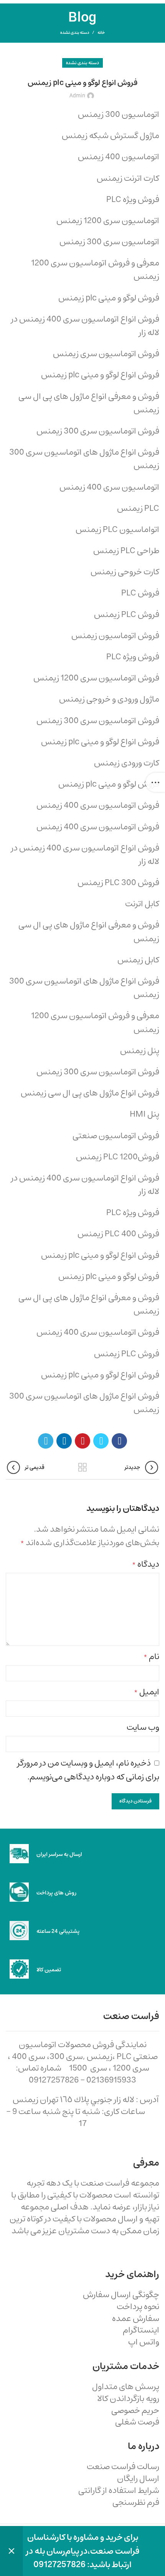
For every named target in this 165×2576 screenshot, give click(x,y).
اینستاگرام (141, 2330)
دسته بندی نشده (75, 33)
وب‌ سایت (143, 1727)
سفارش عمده (136, 2318)
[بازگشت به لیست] (82, 1467)
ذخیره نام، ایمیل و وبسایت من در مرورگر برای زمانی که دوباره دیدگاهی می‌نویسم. (88, 1770)
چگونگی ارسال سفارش (121, 2295)
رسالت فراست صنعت (123, 2467)
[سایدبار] (155, 782)
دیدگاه (146, 1564)
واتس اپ (144, 2342)
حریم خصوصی (135, 2410)
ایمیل (147, 1692)
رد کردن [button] (12, 2551)
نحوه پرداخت (138, 2307)
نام (151, 1656)
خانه (101, 33)
